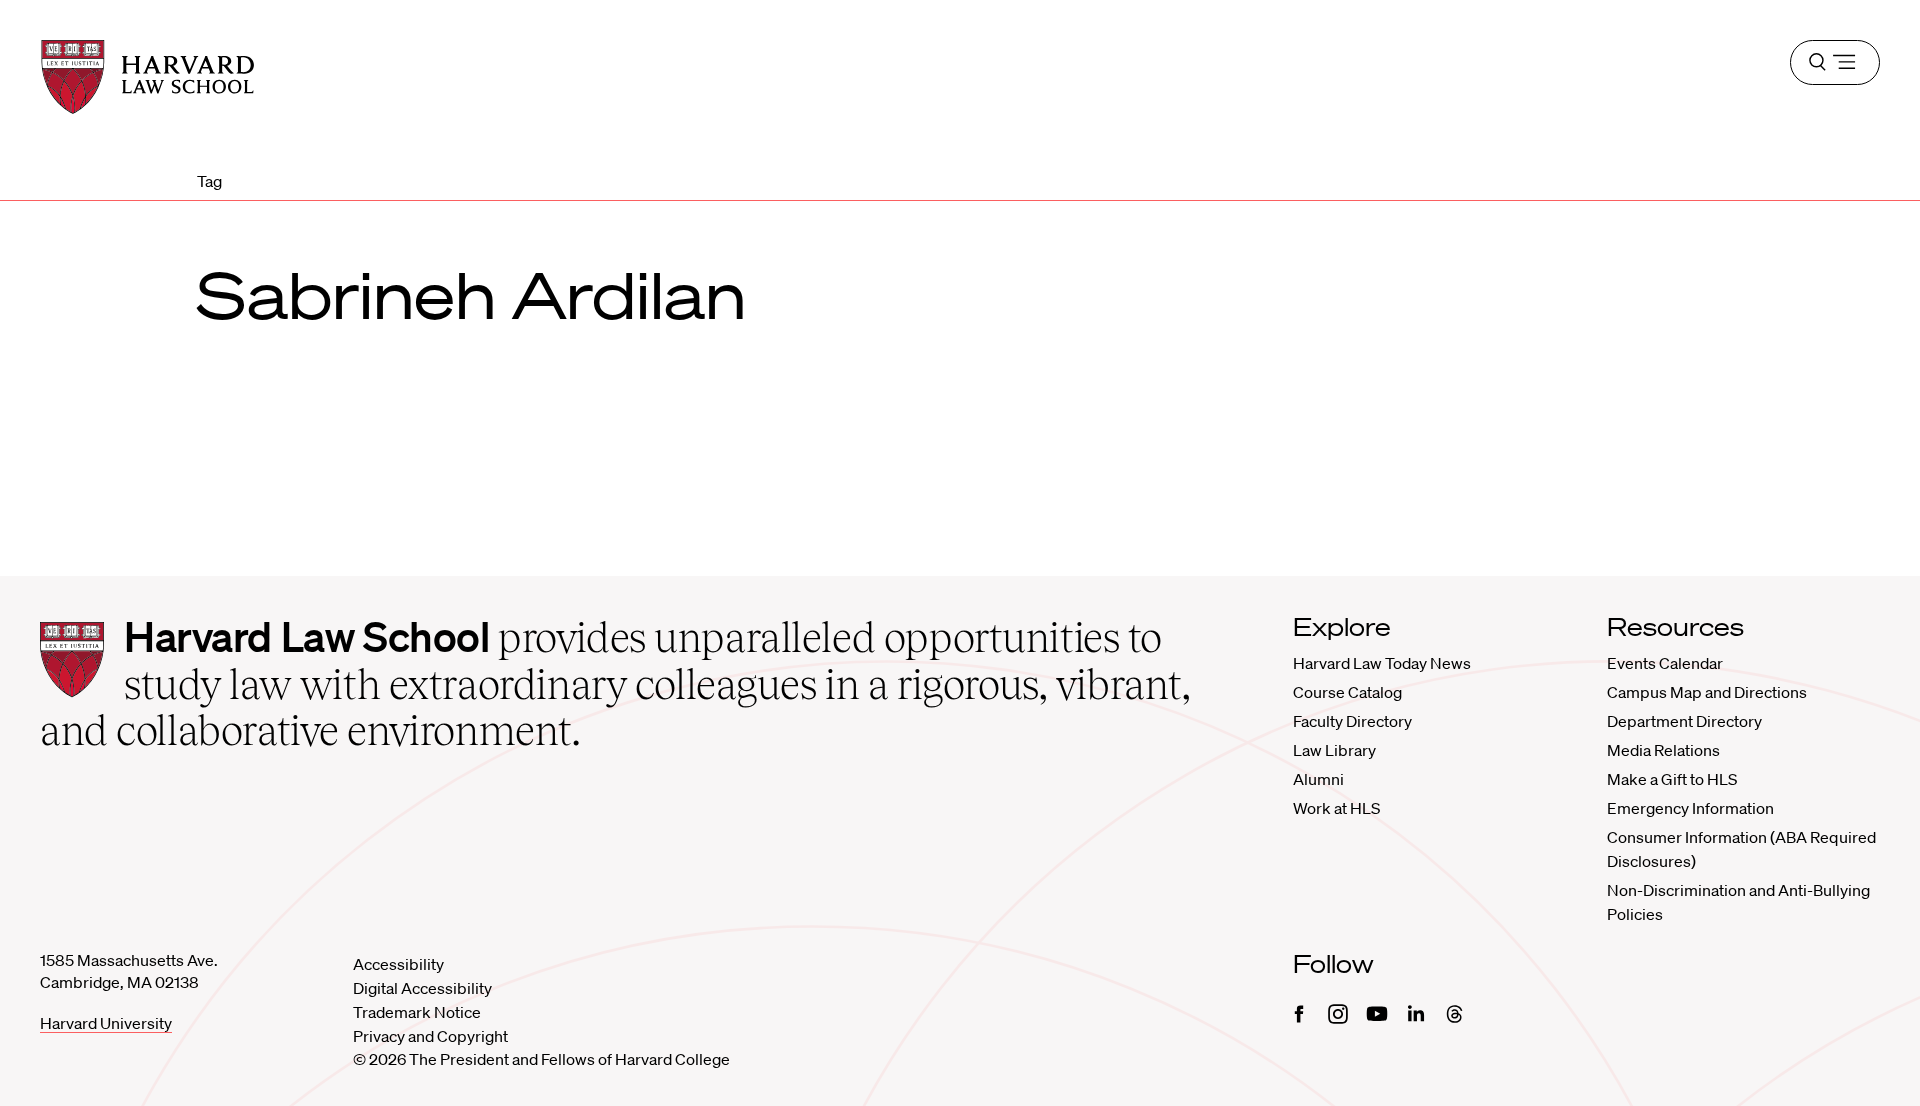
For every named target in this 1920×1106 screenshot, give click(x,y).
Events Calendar (1665, 663)
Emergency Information (1690, 808)
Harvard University (106, 1023)
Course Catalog (1347, 692)
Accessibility (398, 964)
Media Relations (1663, 750)
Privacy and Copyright (430, 1036)
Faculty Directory (1352, 721)
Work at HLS (1336, 808)
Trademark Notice (417, 1012)
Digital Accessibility (422, 988)
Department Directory (1684, 721)
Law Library (1334, 750)
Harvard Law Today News (1382, 663)
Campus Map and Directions (1707, 692)
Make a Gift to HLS (1672, 779)
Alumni (1318, 779)
